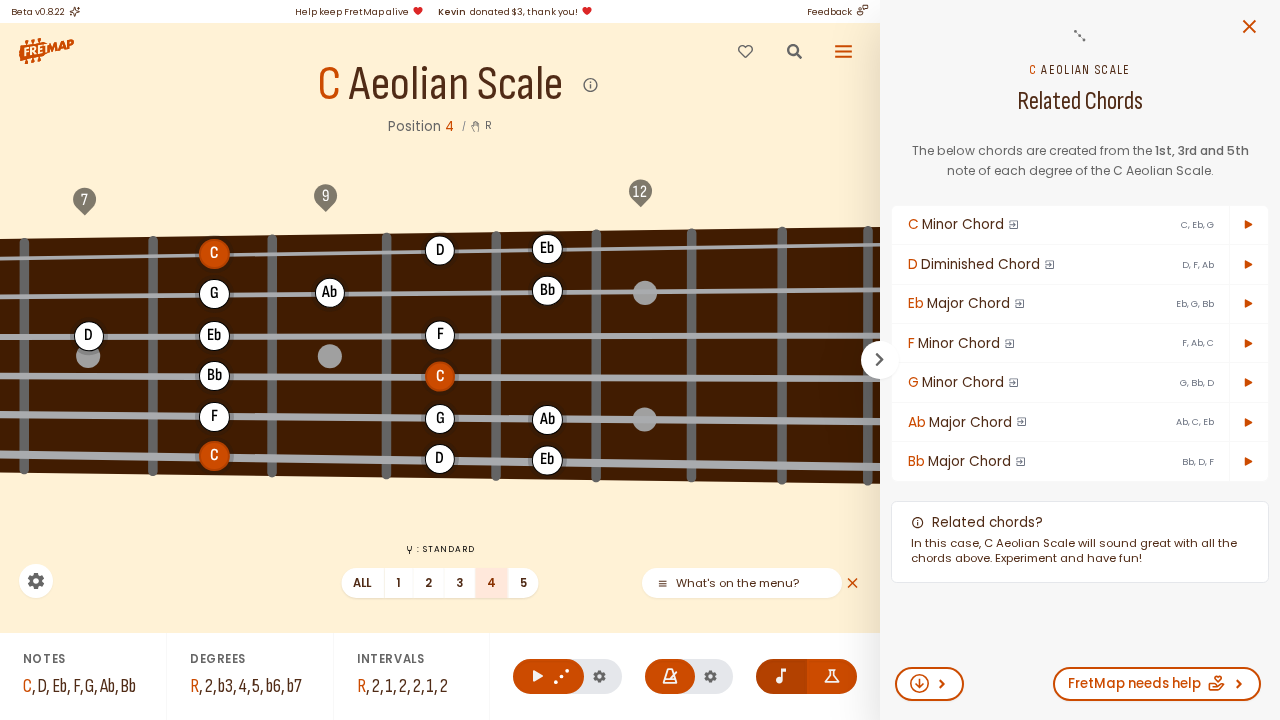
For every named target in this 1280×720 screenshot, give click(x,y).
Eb (547, 248)
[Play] (1249, 225)
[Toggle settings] (36, 581)
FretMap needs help (1134, 683)
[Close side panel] (1249, 26)
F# (825, 244)
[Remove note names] (781, 676)
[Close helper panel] (852, 583)
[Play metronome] (670, 676)
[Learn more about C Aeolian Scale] (591, 85)
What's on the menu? (737, 583)
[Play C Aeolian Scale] (548, 676)
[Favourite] (745, 51)
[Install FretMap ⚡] (929, 684)
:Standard (445, 549)
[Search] (794, 51)
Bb (547, 290)
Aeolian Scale (456, 85)
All (362, 583)
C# (329, 252)
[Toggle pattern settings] (599, 676)
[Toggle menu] (844, 51)
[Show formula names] (832, 676)
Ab (329, 292)
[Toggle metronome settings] (710, 676)
